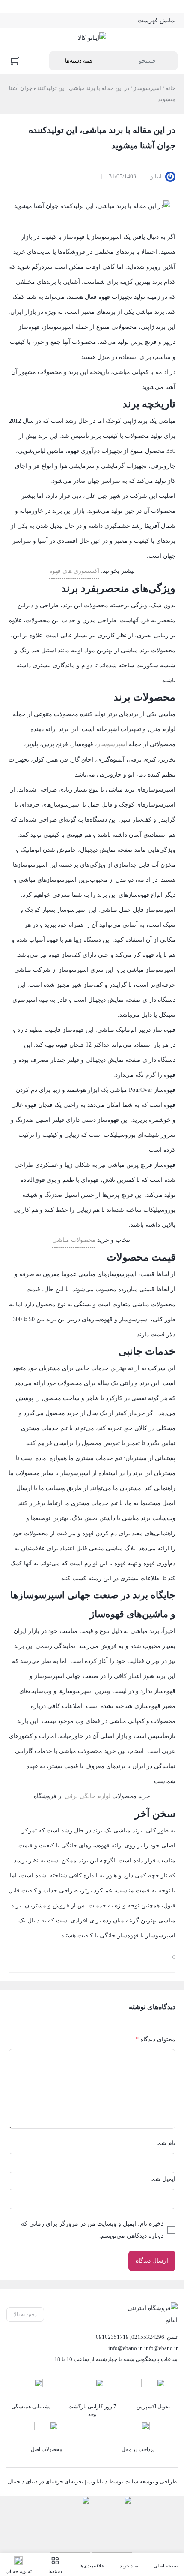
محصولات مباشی (74, 1240)
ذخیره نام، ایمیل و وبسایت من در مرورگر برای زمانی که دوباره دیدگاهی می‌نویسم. (92, 2230)
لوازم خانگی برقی (88, 1796)
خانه (171, 88)
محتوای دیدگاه (156, 2039)
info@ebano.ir (125, 2348)
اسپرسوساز (147, 88)
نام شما (166, 2143)
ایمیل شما (163, 2179)
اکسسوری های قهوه (74, 571)
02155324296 (148, 2337)
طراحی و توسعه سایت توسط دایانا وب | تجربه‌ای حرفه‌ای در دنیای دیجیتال (92, 2481)
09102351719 (112, 2337)
